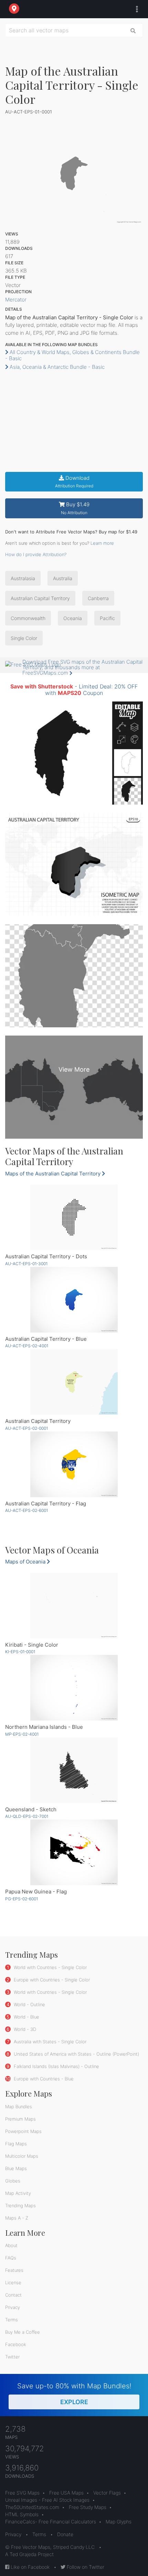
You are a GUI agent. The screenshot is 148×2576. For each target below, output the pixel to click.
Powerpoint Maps (23, 2131)
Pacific (107, 618)
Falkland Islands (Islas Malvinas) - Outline (56, 2066)
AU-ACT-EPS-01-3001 (26, 1264)
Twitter (12, 2357)
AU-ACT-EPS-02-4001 (27, 1346)
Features (14, 2270)
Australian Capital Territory (40, 598)
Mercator (16, 300)
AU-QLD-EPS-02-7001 (27, 1816)
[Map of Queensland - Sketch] (74, 1770)
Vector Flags (107, 2493)
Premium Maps (20, 2119)
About (11, 2245)
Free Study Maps (88, 2507)
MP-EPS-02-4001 (22, 1734)
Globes (13, 2181)
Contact (13, 2295)
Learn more (102, 543)
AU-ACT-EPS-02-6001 (27, 1510)
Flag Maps (16, 2144)
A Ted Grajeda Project (29, 2554)
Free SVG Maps (22, 2493)
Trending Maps (20, 2205)
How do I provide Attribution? (36, 554)
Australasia (23, 578)
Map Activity (18, 2193)
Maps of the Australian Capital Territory (54, 1174)
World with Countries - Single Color (50, 1967)
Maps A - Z (17, 2218)
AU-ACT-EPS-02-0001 (27, 1428)
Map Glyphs (119, 2522)
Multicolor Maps (22, 2156)
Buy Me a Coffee (23, 2332)
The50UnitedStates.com (32, 2507)
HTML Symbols (22, 2514)
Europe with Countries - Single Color (51, 1980)
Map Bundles (19, 2107)
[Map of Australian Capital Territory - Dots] (74, 1217)
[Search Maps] (133, 30)
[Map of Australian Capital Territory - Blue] (74, 1300)
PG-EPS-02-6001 (22, 1899)
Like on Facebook (29, 2567)
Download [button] (74, 482)
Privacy (13, 2307)
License (13, 2282)
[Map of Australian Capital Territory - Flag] (74, 1464)
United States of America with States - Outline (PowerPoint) (76, 2054)
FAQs (11, 2258)
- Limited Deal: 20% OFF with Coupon (74, 690)
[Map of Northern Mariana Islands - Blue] (74, 1688)
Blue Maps (16, 2168)
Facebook (16, 2344)
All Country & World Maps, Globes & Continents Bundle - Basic (72, 355)
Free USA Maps (66, 2493)
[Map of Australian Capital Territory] (74, 1382)
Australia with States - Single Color (49, 2042)
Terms (12, 2320)
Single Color (24, 638)
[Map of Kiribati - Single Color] (74, 1606)
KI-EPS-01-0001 (20, 1652)
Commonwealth (28, 618)
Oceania (73, 618)
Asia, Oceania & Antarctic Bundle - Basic (56, 367)
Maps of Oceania (26, 1562)
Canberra (98, 598)
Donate (65, 2534)
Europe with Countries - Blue (43, 2079)
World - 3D (24, 2029)
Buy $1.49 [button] (75, 508)
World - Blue (26, 2017)
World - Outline (29, 2004)
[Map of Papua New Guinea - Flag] (74, 1852)
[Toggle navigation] (135, 9)
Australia (63, 578)
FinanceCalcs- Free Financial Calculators (51, 2522)
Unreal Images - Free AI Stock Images (47, 2500)
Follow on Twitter (85, 2567)
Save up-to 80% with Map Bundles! (74, 2394)
